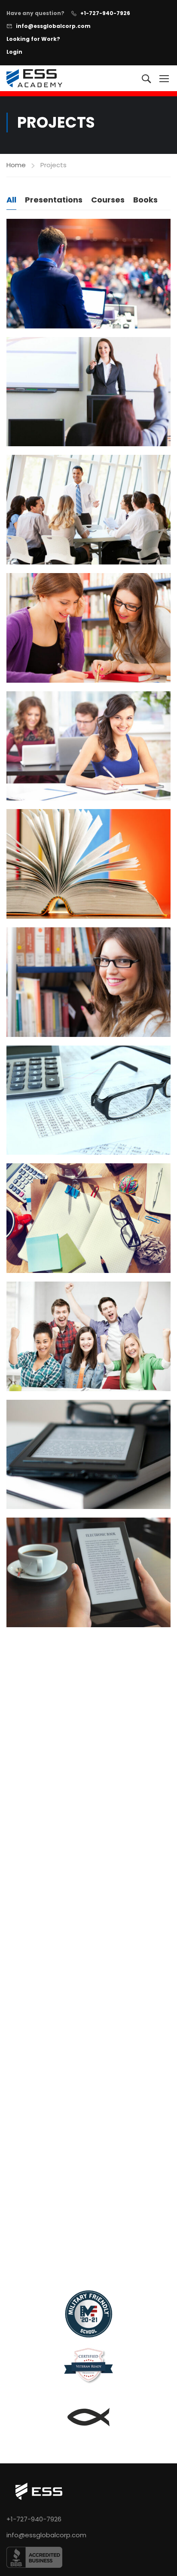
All (11, 200)
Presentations (54, 200)
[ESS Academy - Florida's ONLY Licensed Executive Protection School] (34, 78)
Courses (108, 200)
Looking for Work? (33, 39)
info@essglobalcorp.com (53, 26)
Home (16, 165)
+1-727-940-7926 (105, 13)
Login (14, 52)
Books (145, 200)
